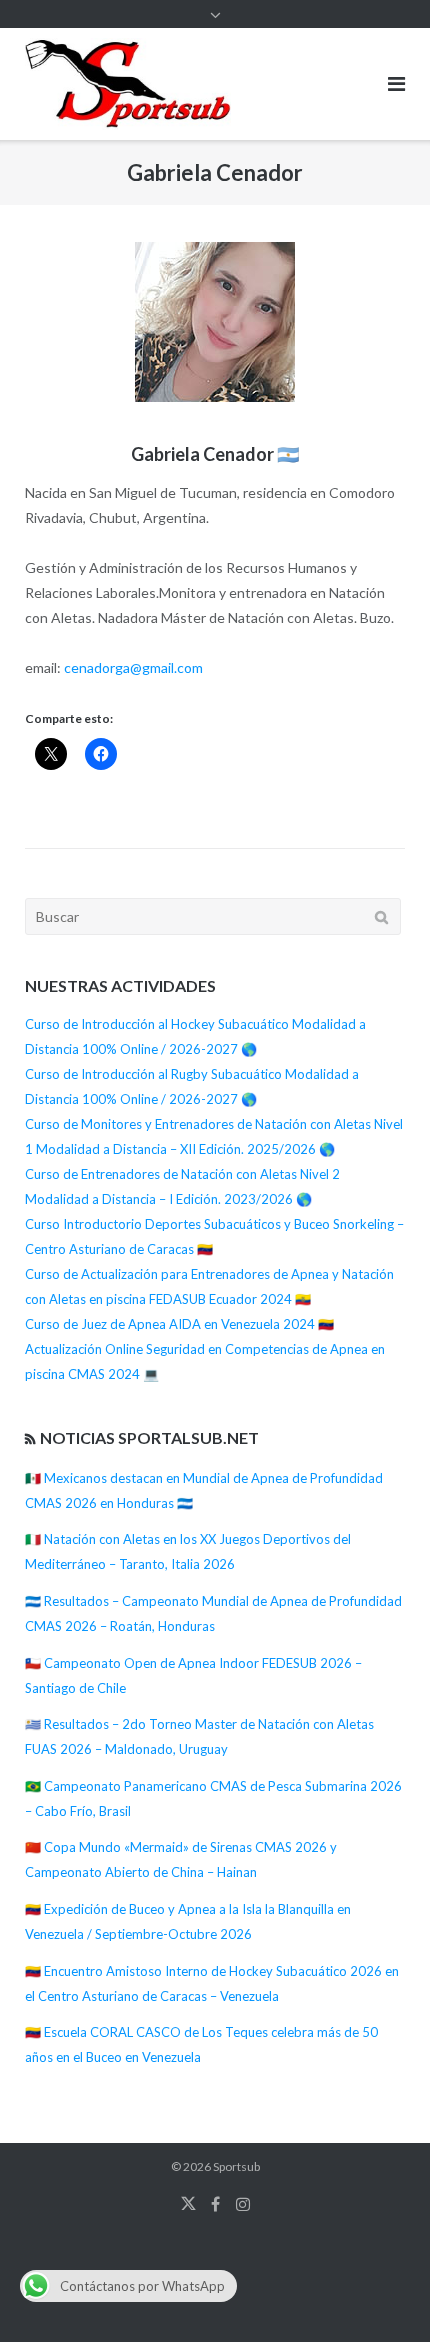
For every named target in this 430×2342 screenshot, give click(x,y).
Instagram (243, 2204)
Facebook (215, 2204)
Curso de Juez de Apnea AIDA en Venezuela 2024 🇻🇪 (179, 1324)
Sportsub (236, 2166)
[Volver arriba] (380, 2294)
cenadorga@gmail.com (133, 667)
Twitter (188, 2204)
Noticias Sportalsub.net (149, 1437)
